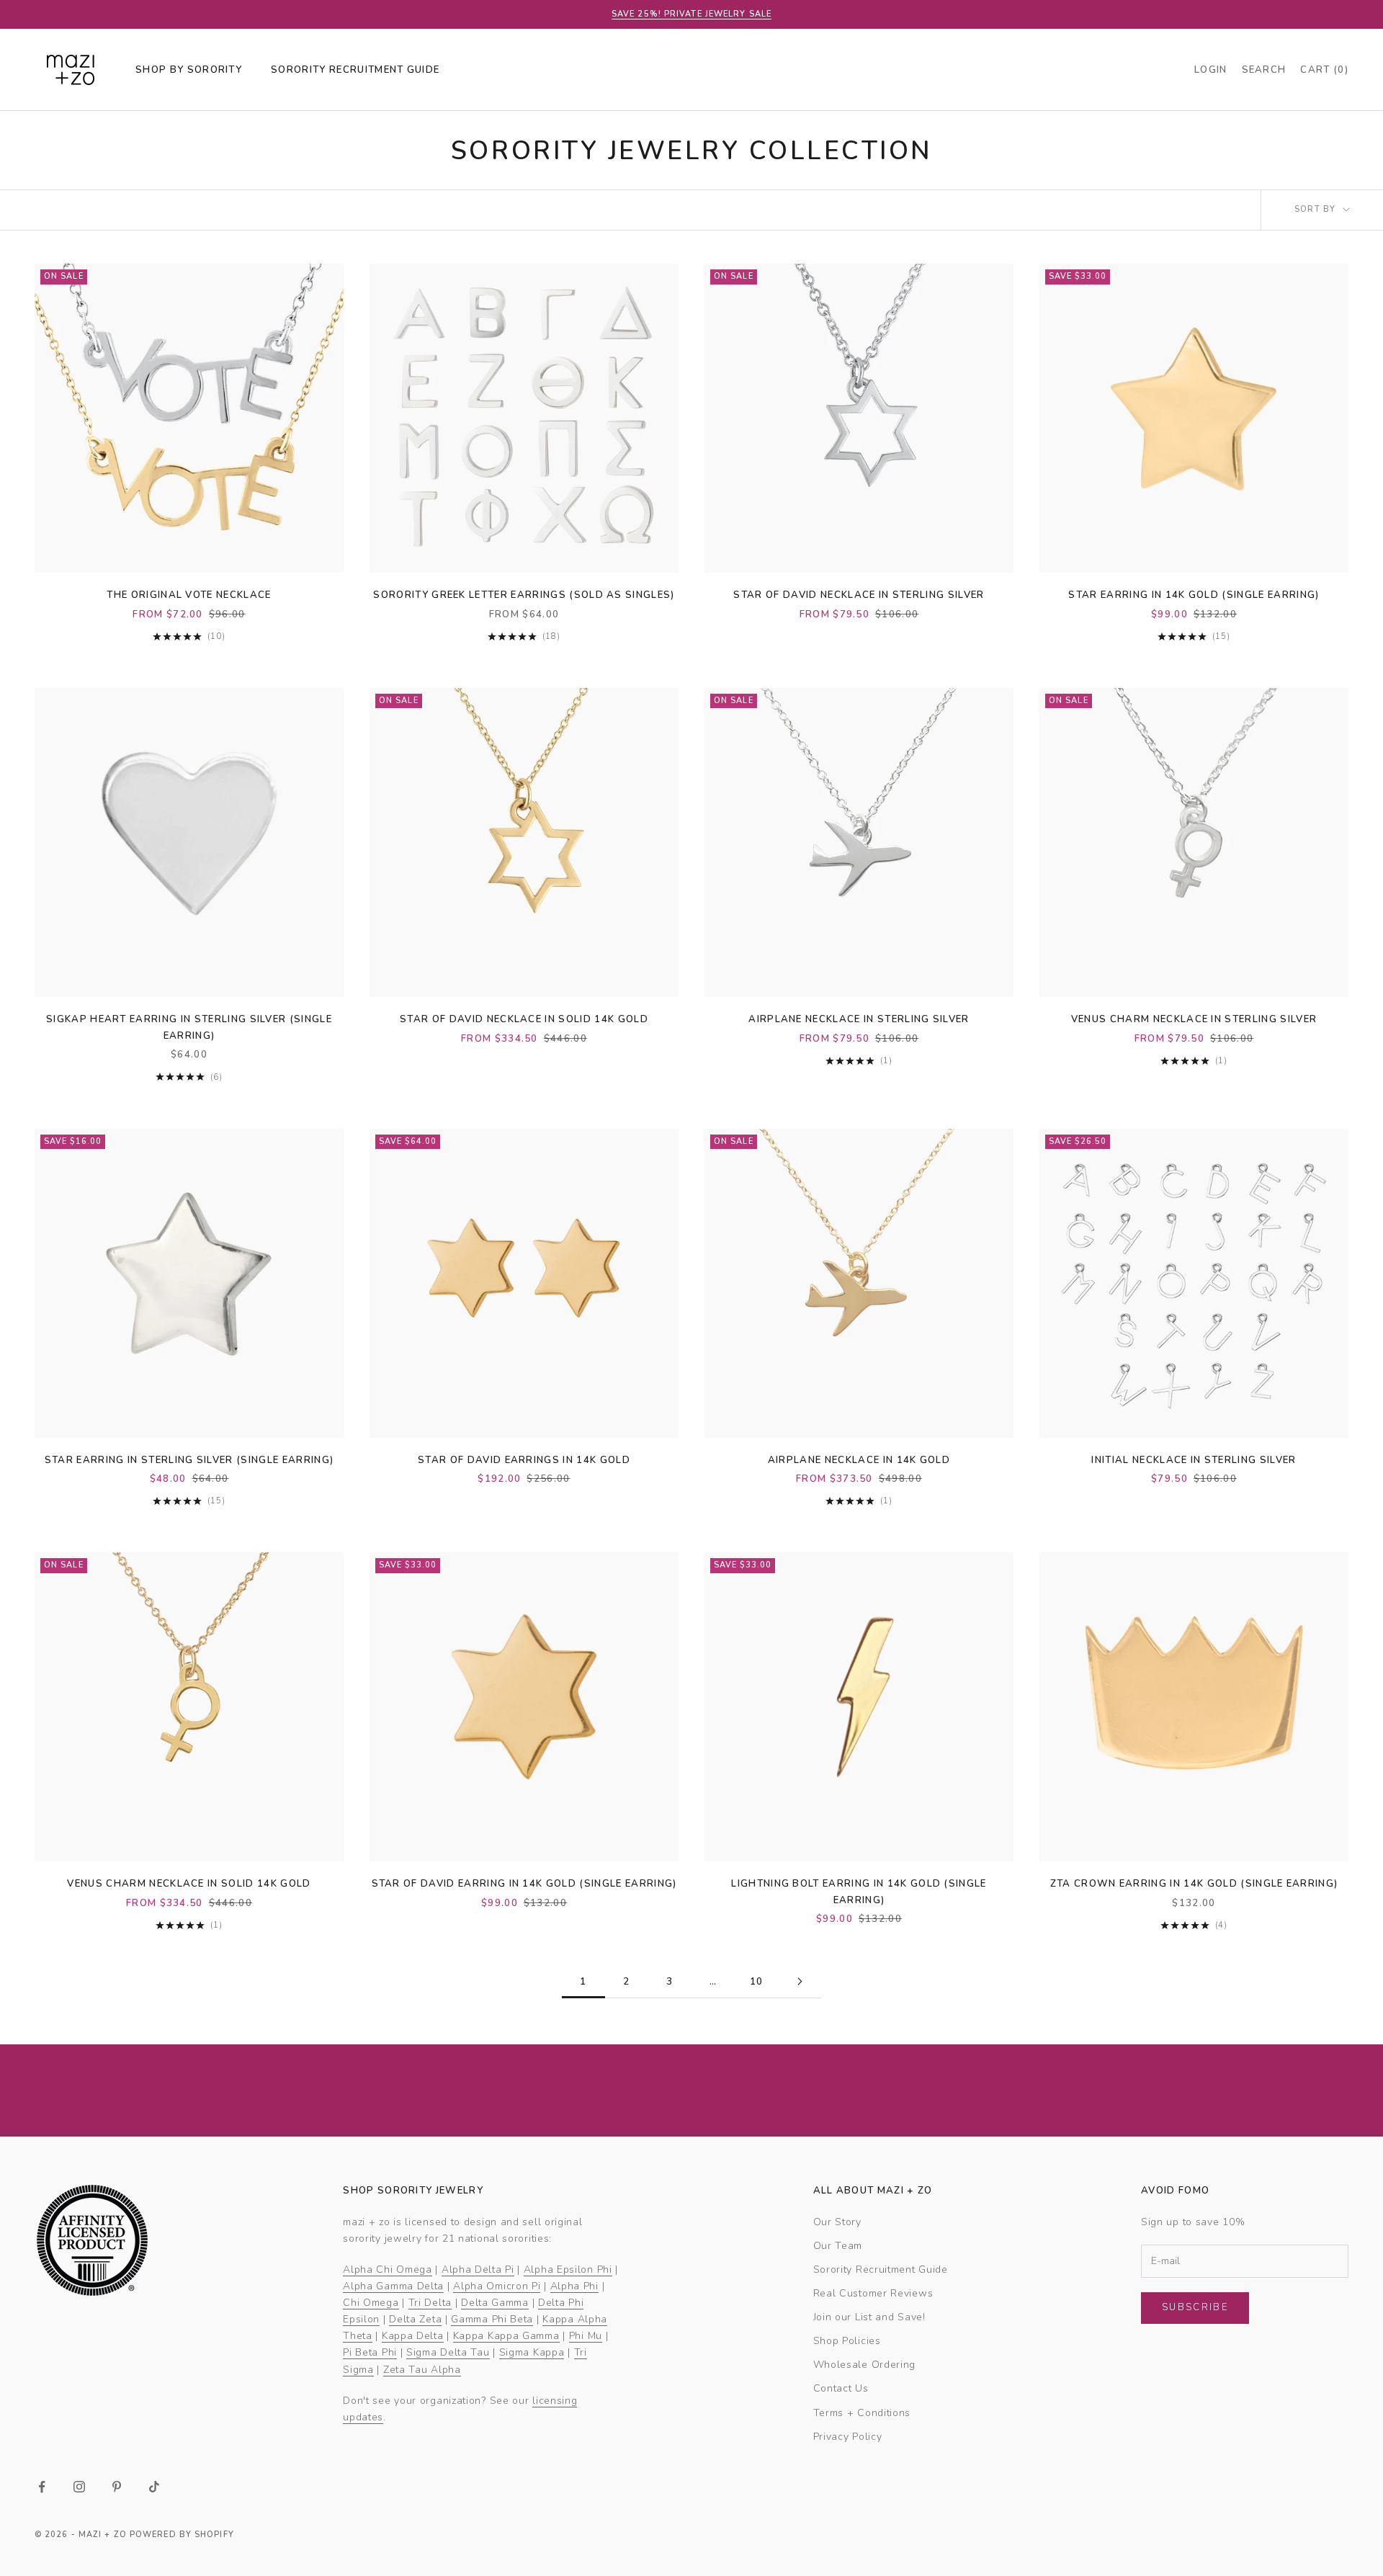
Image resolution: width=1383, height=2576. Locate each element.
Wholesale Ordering (865, 2365)
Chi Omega (371, 2303)
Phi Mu (586, 2336)
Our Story (837, 2222)
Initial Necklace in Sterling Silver (1194, 1460)
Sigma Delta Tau (448, 2352)
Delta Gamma (495, 2303)
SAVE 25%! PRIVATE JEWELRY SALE (691, 14)
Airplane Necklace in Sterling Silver (859, 1019)
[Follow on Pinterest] (117, 2487)
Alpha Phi (574, 2286)
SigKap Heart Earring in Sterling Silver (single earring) (189, 1027)
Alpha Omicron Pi (497, 2286)
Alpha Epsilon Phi (568, 2269)
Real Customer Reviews (873, 2293)
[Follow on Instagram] (79, 2487)
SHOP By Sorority (189, 70)
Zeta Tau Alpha (422, 2370)
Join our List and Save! (869, 2317)
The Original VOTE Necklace (189, 595)
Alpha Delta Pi (478, 2269)
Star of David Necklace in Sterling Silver (859, 595)
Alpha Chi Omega (388, 2269)
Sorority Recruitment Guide (881, 2269)
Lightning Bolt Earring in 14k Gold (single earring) (859, 1892)
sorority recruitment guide (355, 70)
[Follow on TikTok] (154, 2487)
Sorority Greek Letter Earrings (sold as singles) (524, 595)
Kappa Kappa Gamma (506, 2336)
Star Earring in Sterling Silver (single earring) (189, 1460)
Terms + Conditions (862, 2413)
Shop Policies (847, 2341)
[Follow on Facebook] (42, 2487)
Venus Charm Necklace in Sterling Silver (1194, 1019)
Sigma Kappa (532, 2352)
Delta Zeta (415, 2319)
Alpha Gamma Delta (393, 2286)
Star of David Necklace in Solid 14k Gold (524, 1019)
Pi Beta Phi (370, 2352)
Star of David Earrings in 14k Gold (524, 1460)
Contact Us (841, 2388)
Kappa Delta (413, 2336)
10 (757, 1982)
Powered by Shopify (182, 2535)
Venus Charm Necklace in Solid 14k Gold (189, 1884)
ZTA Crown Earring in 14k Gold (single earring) (1194, 1884)
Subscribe (1195, 2307)
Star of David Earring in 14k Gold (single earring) (524, 1884)
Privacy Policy (848, 2437)
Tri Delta (430, 2303)
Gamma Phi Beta (492, 2319)
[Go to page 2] (800, 1981)
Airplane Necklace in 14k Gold (859, 1460)
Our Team (838, 2246)
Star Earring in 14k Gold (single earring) (1194, 595)
